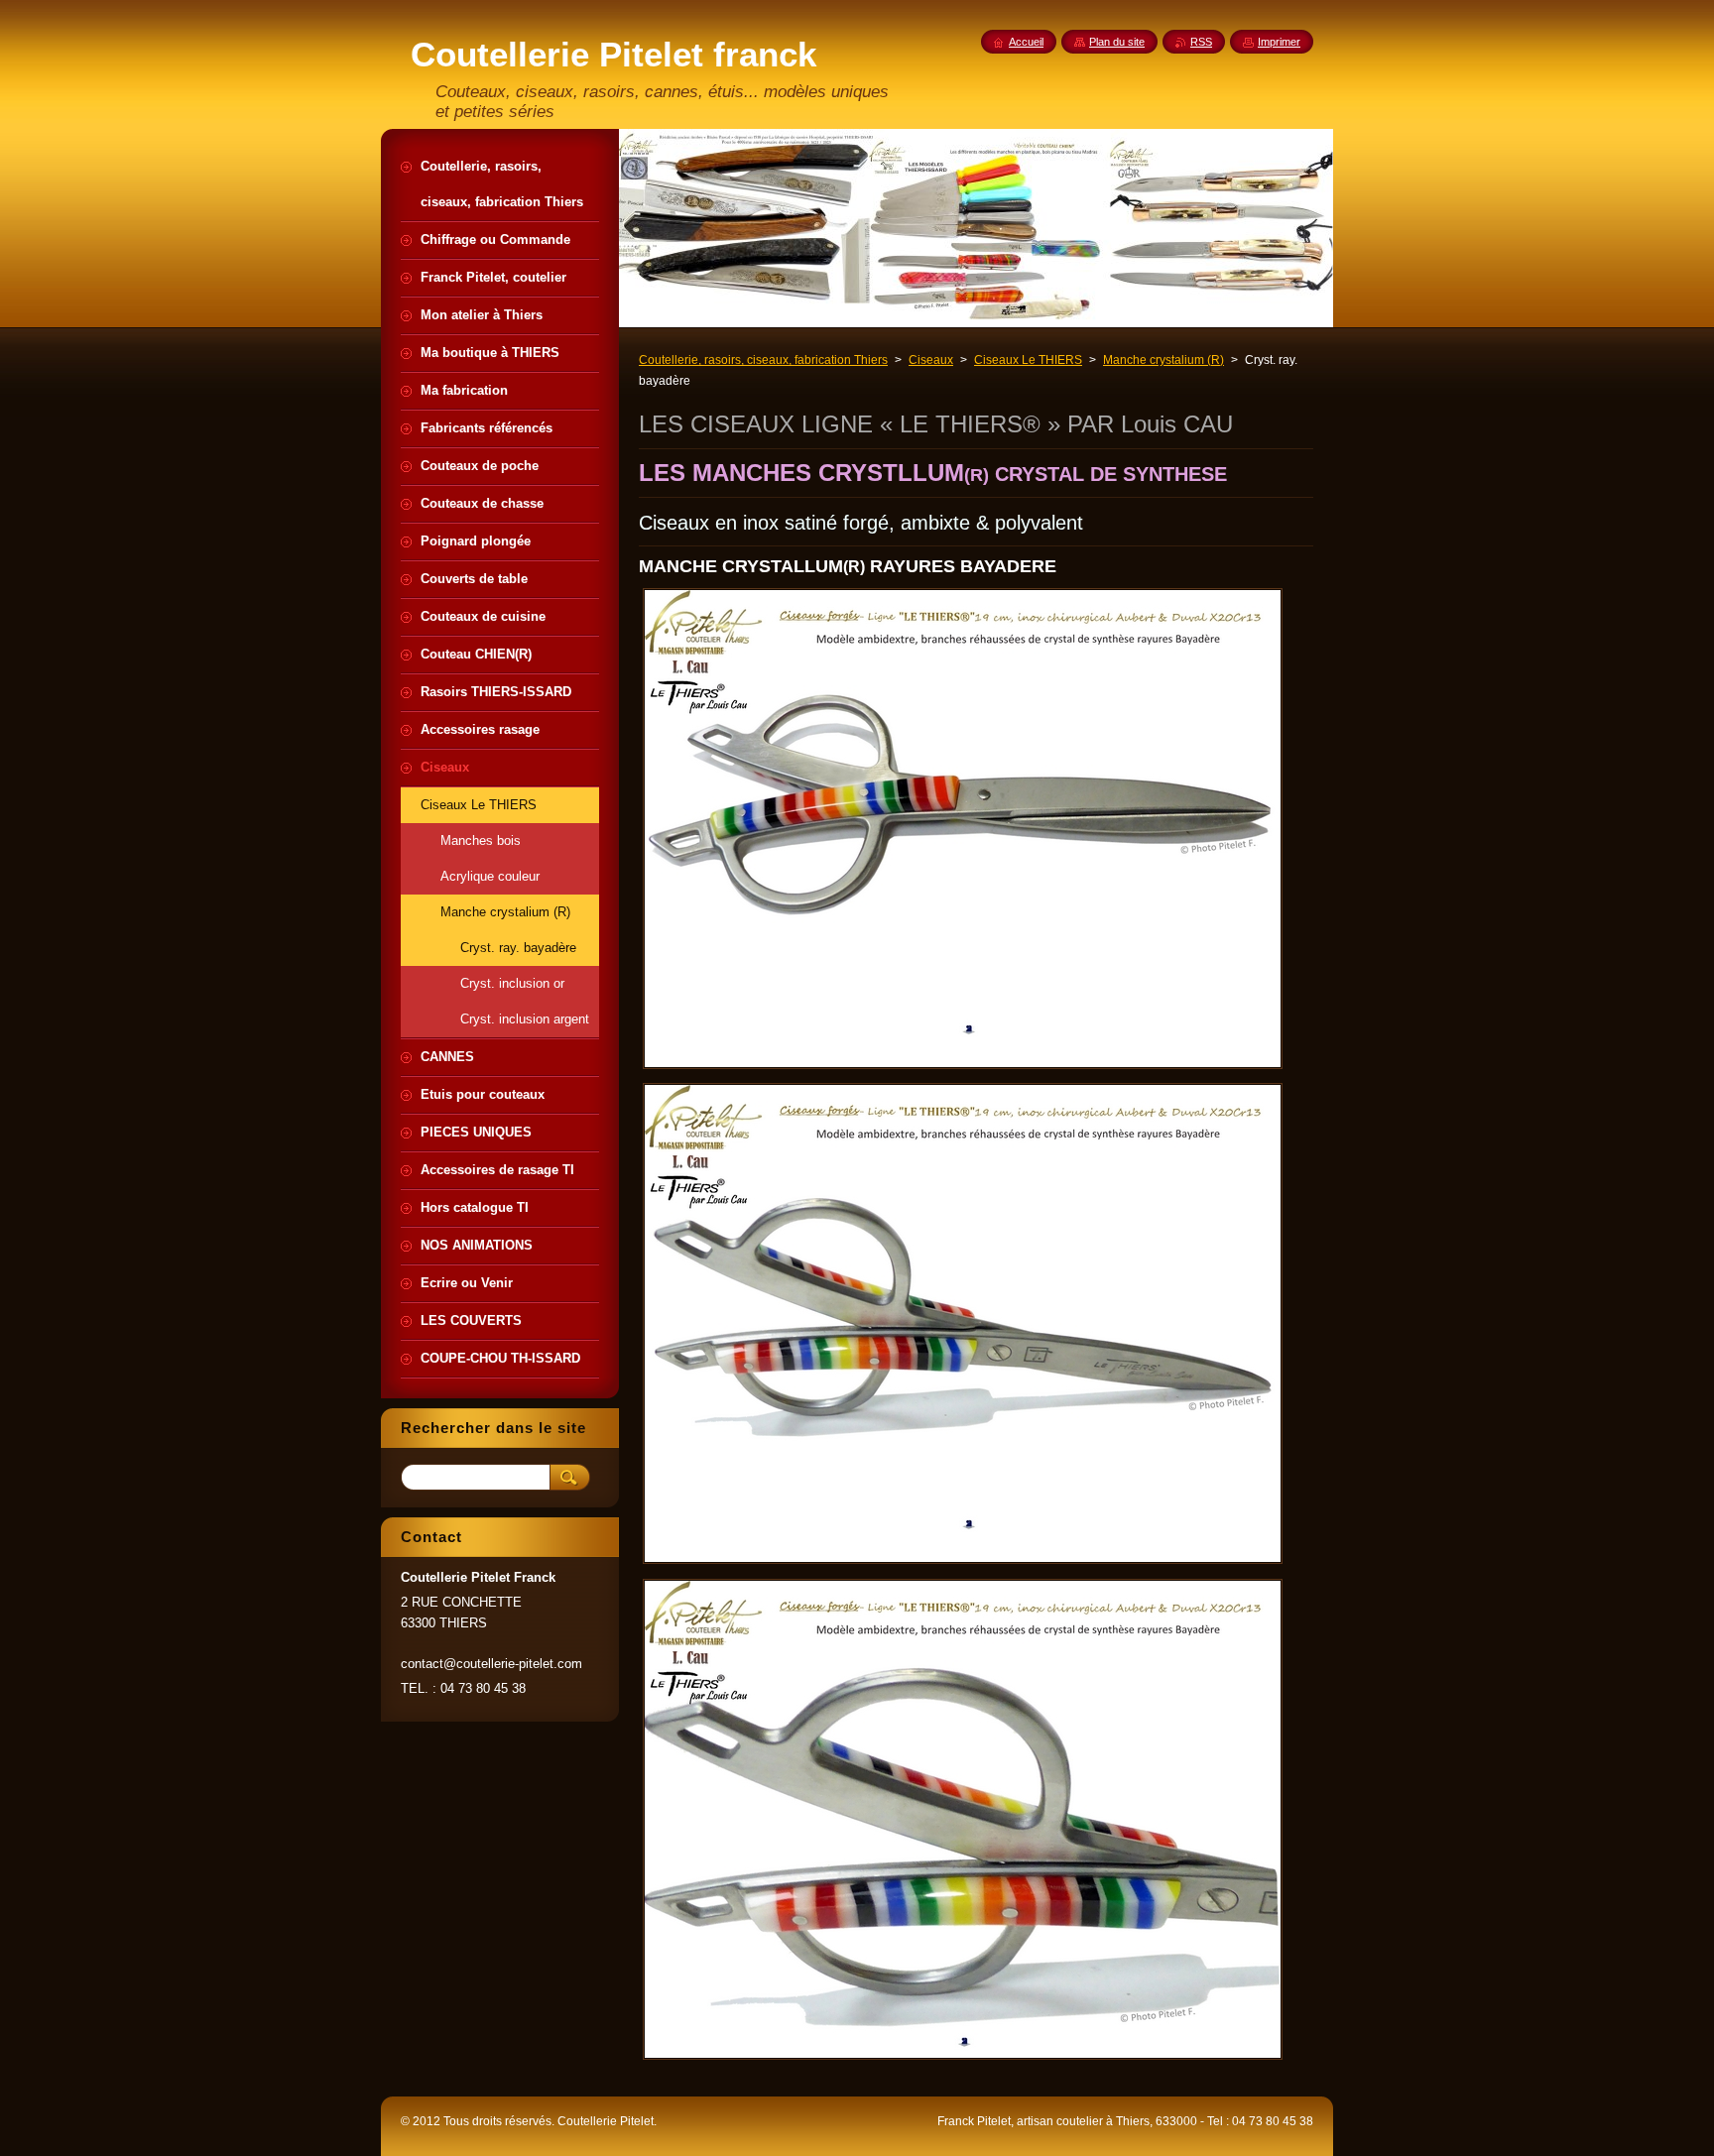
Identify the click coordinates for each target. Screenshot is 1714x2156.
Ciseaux (931, 360)
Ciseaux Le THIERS (1028, 360)
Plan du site (1117, 42)
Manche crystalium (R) (1163, 360)
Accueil (1026, 42)
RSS (1201, 42)
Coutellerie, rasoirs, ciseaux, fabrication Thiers (763, 360)
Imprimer (1279, 42)
